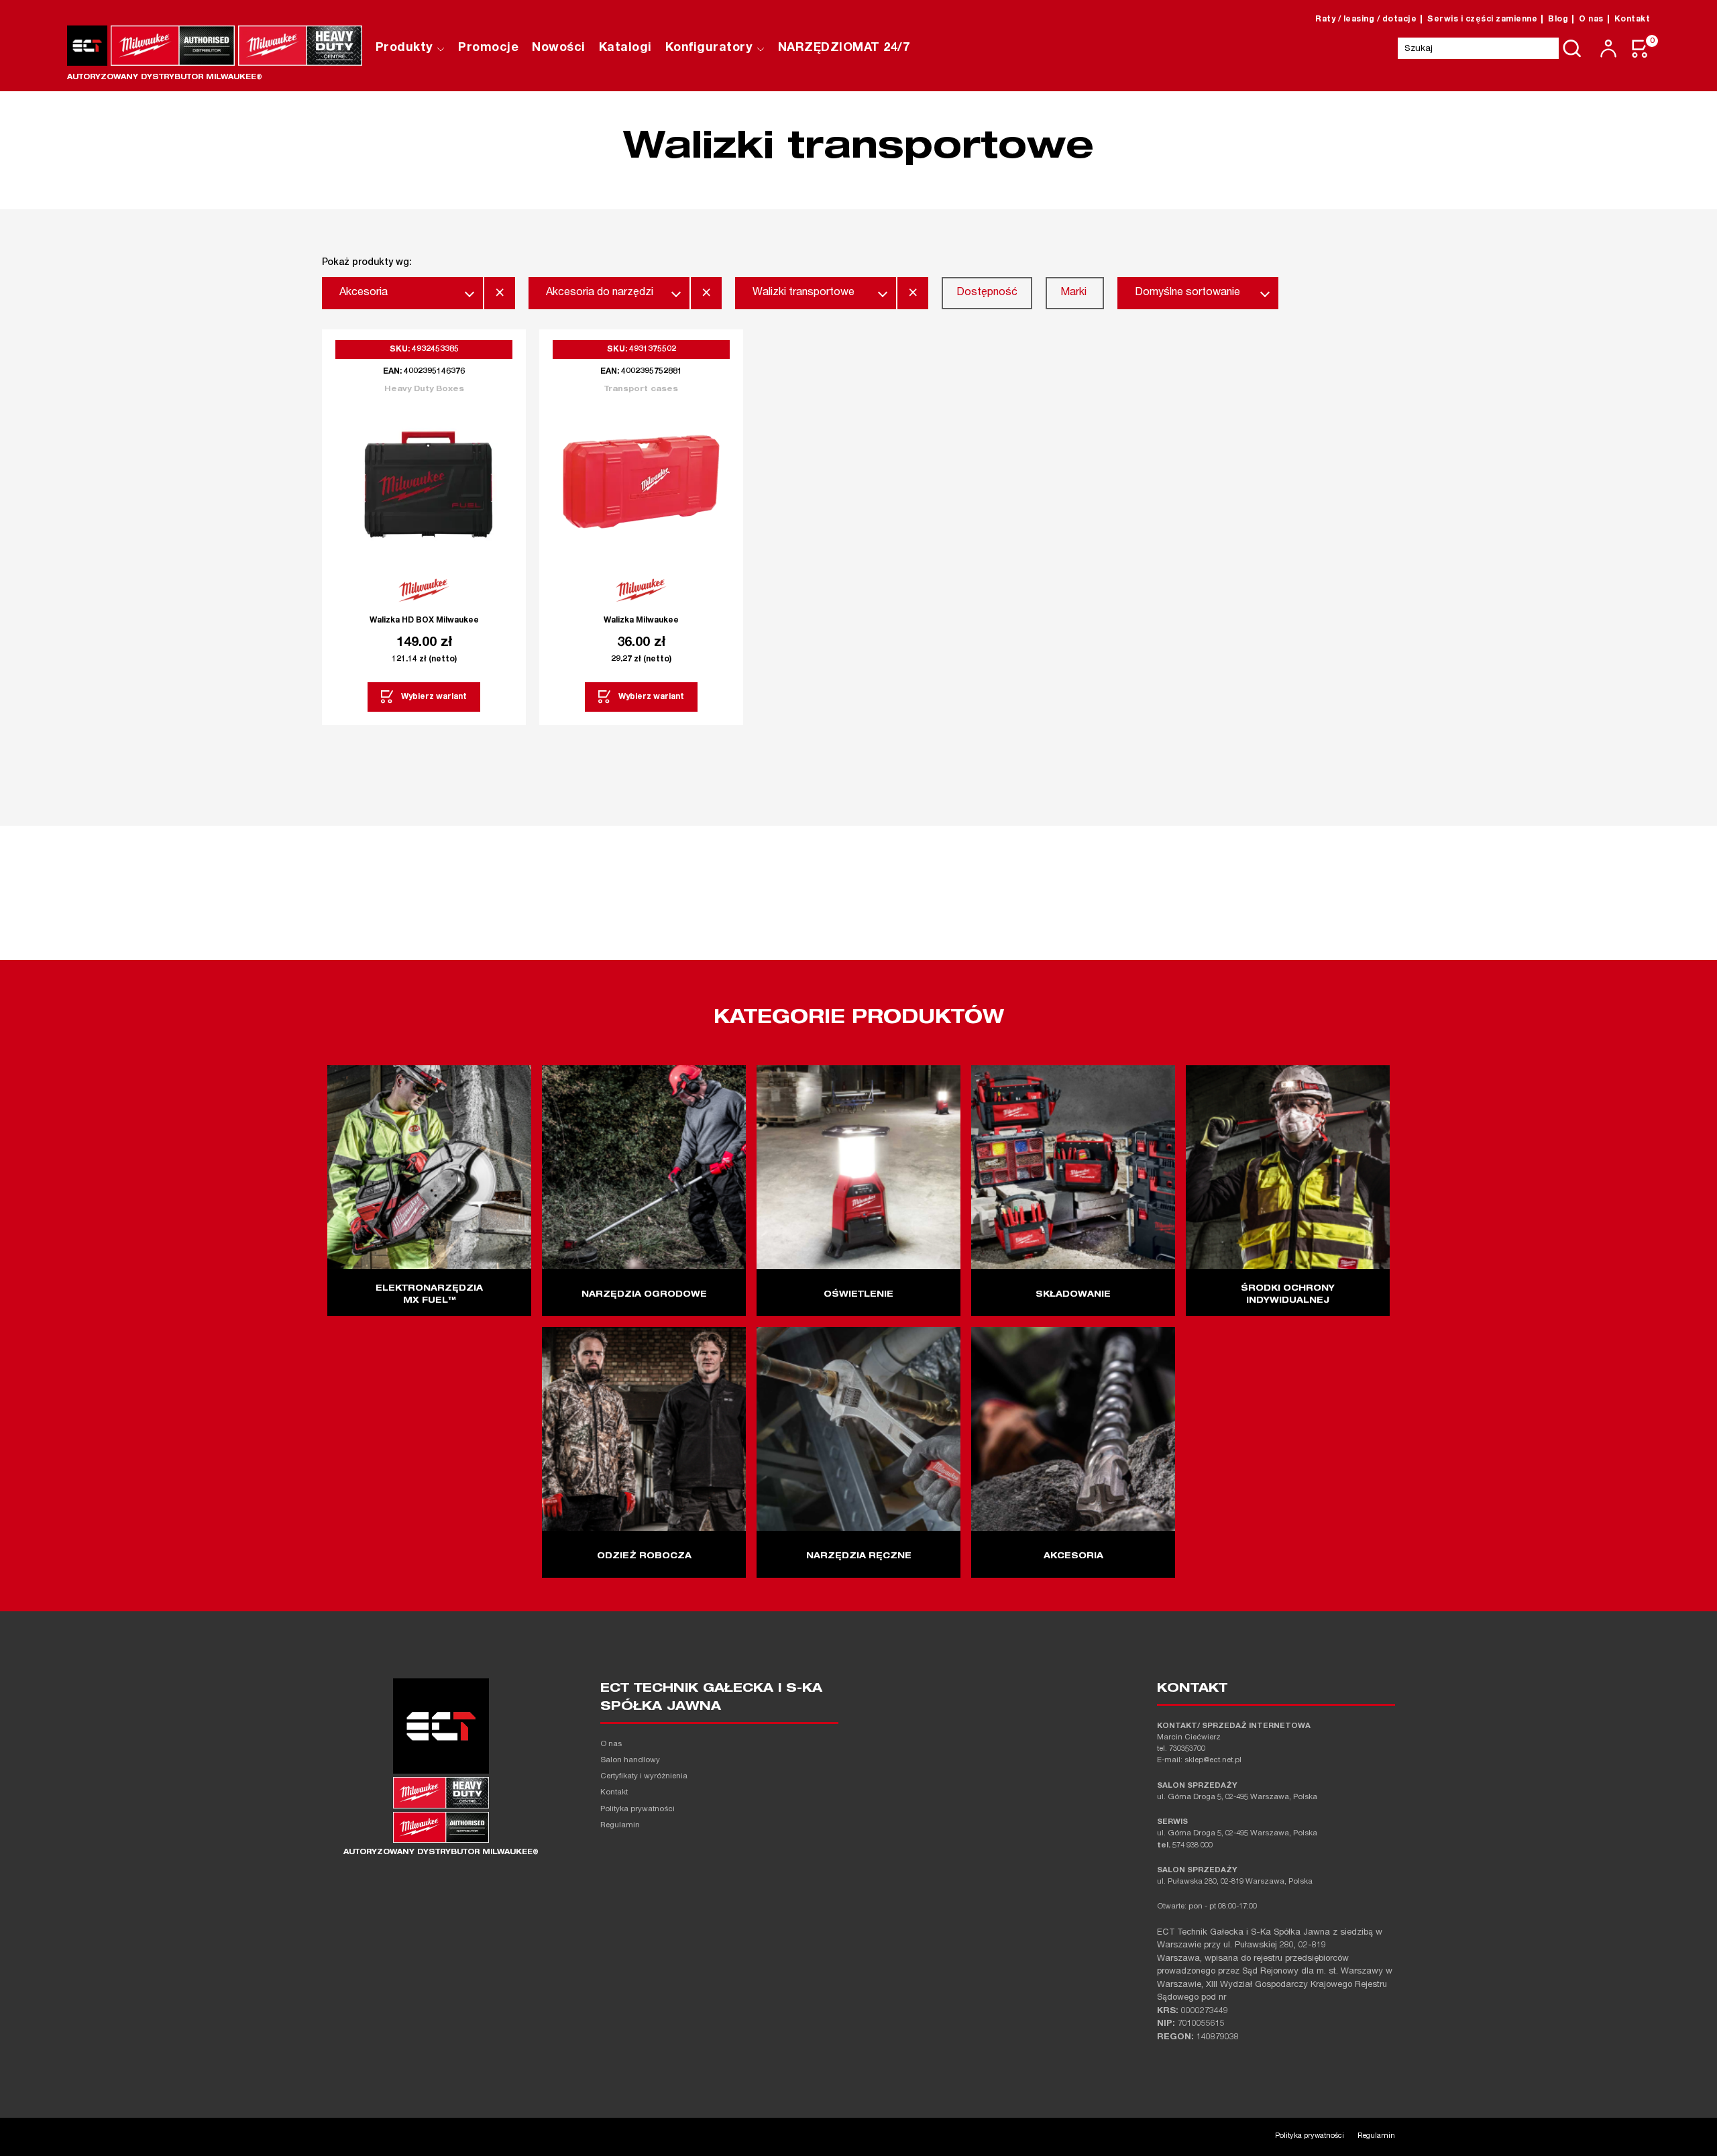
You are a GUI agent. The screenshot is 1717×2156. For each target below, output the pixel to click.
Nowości (559, 48)
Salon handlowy (630, 1761)
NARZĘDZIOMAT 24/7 (844, 48)
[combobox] (402, 293)
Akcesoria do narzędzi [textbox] (600, 293)
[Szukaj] (1572, 48)
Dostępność (987, 293)
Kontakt (1632, 19)
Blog (1558, 19)
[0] (1641, 49)
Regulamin (620, 1826)
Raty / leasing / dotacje (1366, 19)
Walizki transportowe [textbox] (804, 293)
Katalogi (625, 48)
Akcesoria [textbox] (364, 293)
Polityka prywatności (638, 1810)
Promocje (488, 48)
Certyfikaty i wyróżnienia (644, 1777)
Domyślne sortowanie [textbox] (1187, 293)
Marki (1073, 293)
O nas (1591, 19)
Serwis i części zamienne (1482, 19)
